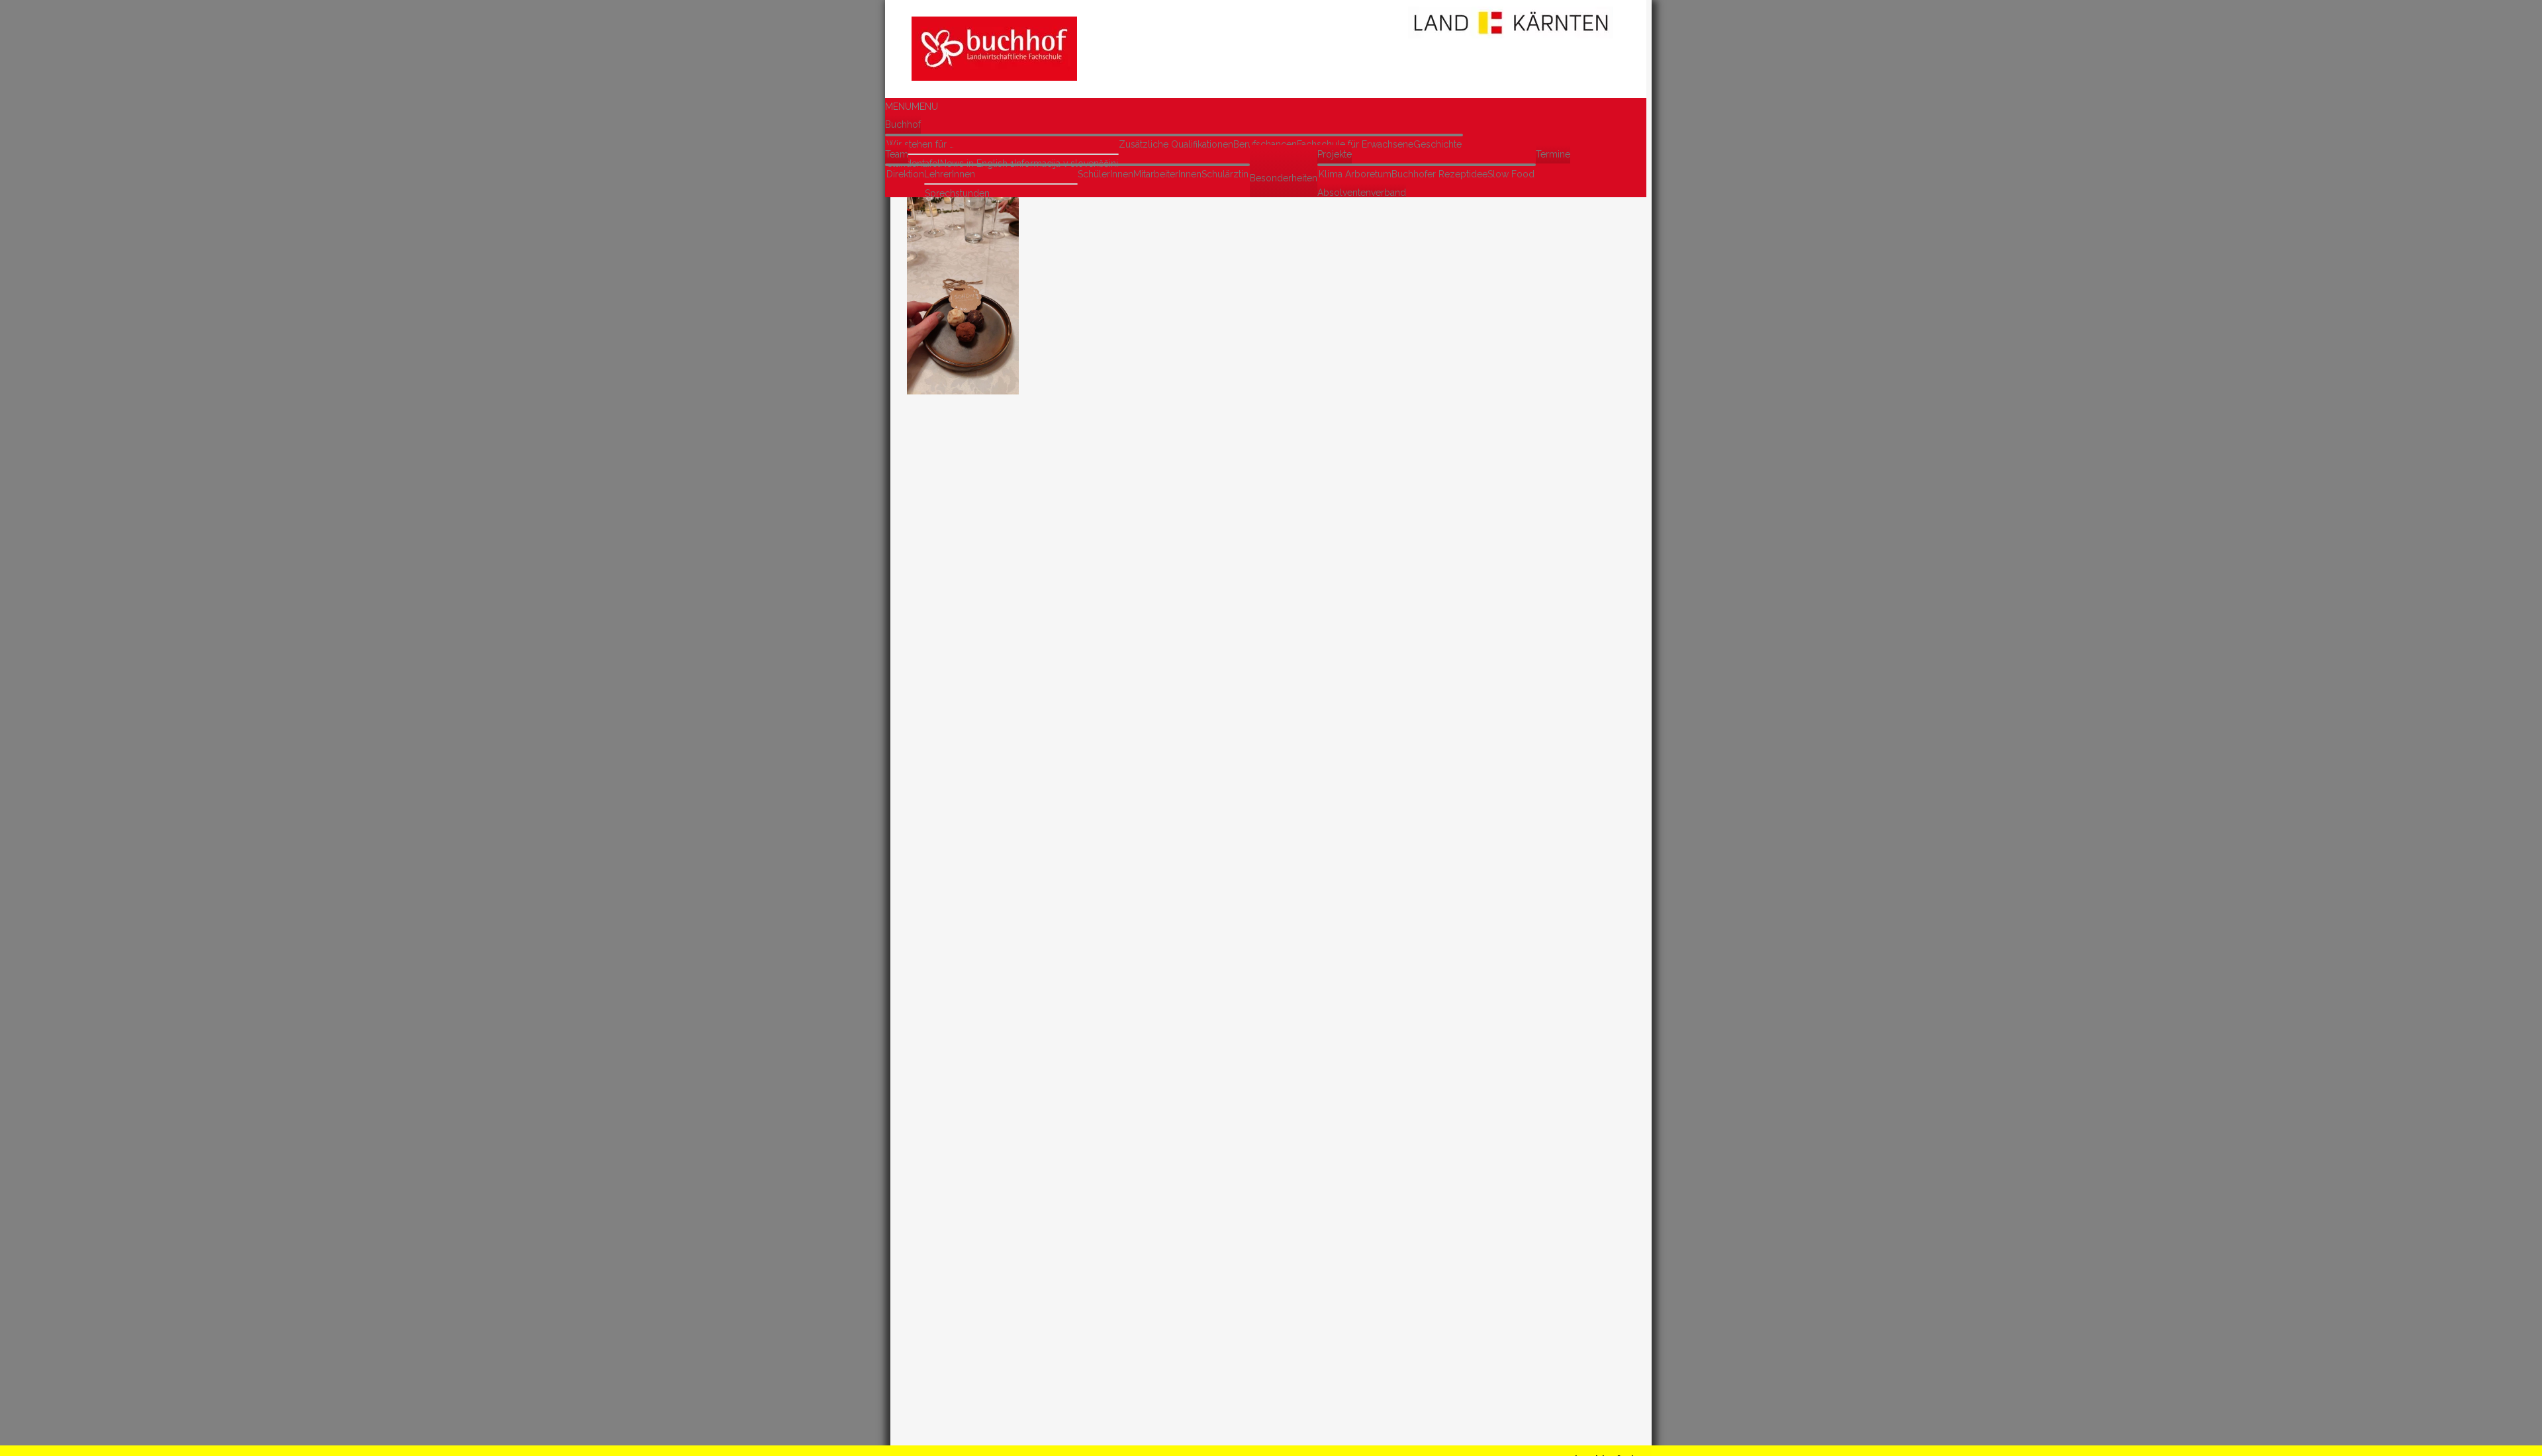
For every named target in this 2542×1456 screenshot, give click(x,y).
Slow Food (1511, 174)
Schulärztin (1225, 174)
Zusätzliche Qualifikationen (1176, 144)
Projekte (1335, 154)
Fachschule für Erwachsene (1355, 144)
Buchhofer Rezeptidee (1439, 174)
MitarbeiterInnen (1167, 174)
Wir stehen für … (920, 144)
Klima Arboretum (1355, 174)
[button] (912, 107)
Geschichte (1437, 144)
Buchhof (903, 124)
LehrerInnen (950, 174)
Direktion (905, 174)
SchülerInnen (1106, 174)
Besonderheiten (1284, 178)
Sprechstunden (957, 193)
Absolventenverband (1362, 193)
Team (897, 154)
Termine (1553, 154)
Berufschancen (1265, 144)
